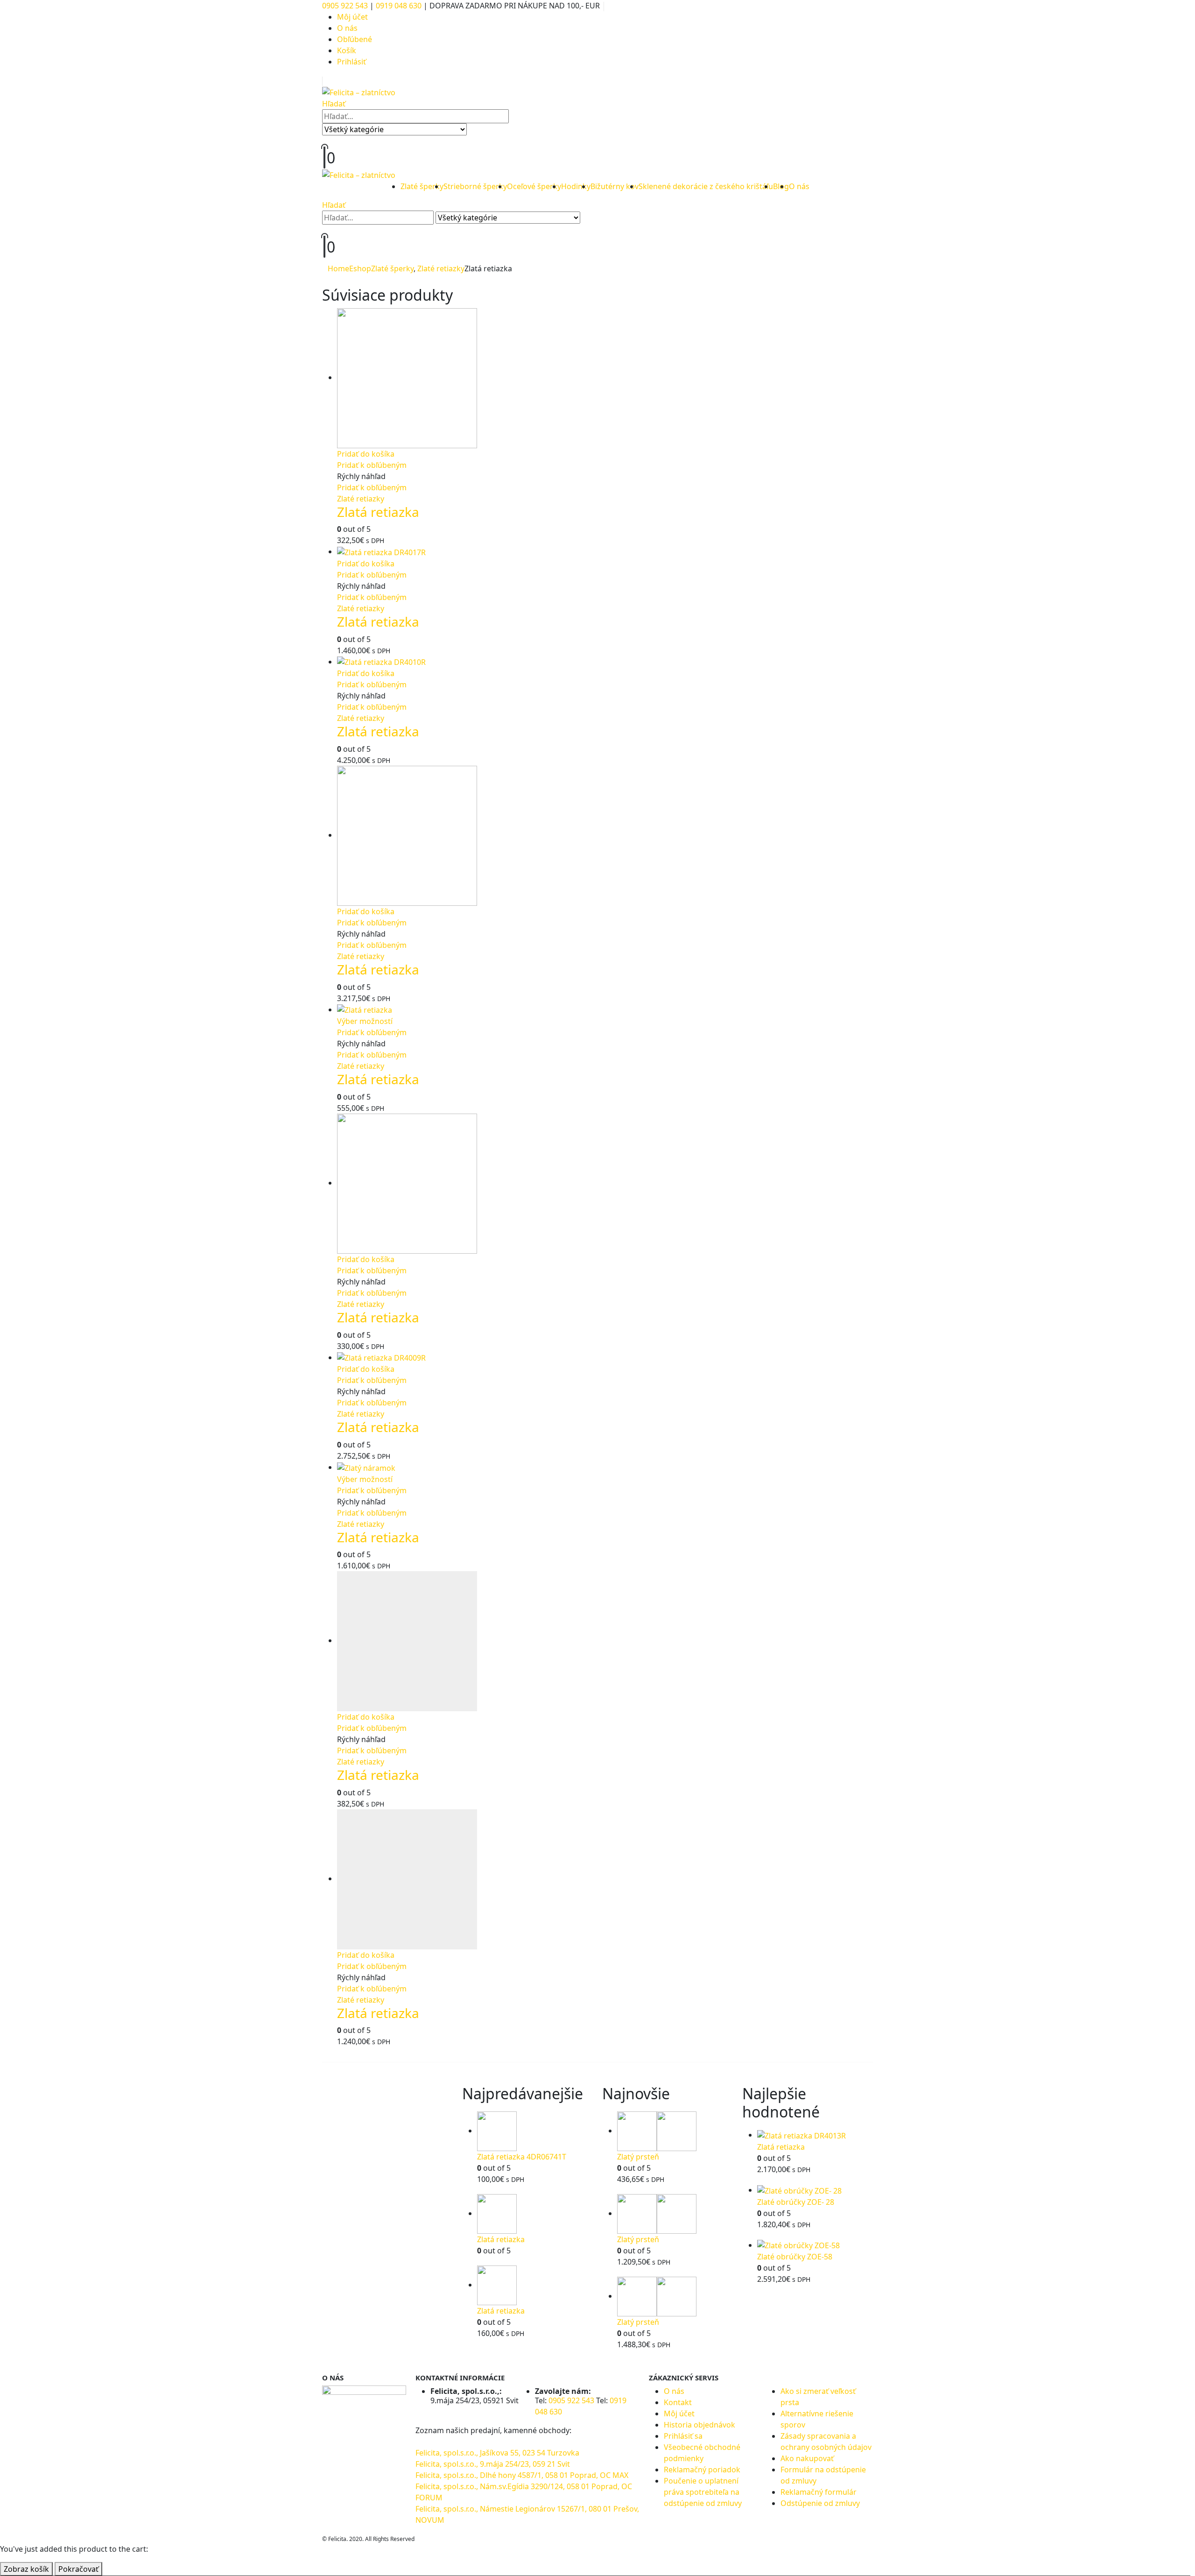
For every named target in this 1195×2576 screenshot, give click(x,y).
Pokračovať (78, 2569)
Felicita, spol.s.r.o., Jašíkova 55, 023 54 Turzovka (497, 2453)
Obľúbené (355, 39)
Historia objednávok (699, 2425)
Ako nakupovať (807, 2458)
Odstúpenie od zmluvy (820, 2503)
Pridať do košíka (366, 454)
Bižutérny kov (615, 186)
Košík (347, 50)
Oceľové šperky (534, 186)
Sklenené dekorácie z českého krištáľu (706, 186)
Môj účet (352, 17)
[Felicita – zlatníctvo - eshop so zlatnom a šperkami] (359, 92)
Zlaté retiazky (361, 499)
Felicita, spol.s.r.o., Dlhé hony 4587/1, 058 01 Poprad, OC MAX (522, 2475)
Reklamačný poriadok (702, 2470)
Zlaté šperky (422, 186)
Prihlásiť (351, 62)
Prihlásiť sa (683, 2436)
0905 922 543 (346, 6)
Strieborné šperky (475, 186)
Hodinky (576, 186)
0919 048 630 (399, 6)
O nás (347, 28)
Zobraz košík (26, 2569)
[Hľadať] (475, 130)
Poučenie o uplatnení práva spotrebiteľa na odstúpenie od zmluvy (703, 2492)
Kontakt (678, 2402)
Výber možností (365, 1021)
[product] (605, 378)
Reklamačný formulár (819, 2492)
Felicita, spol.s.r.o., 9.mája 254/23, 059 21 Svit (493, 2464)
